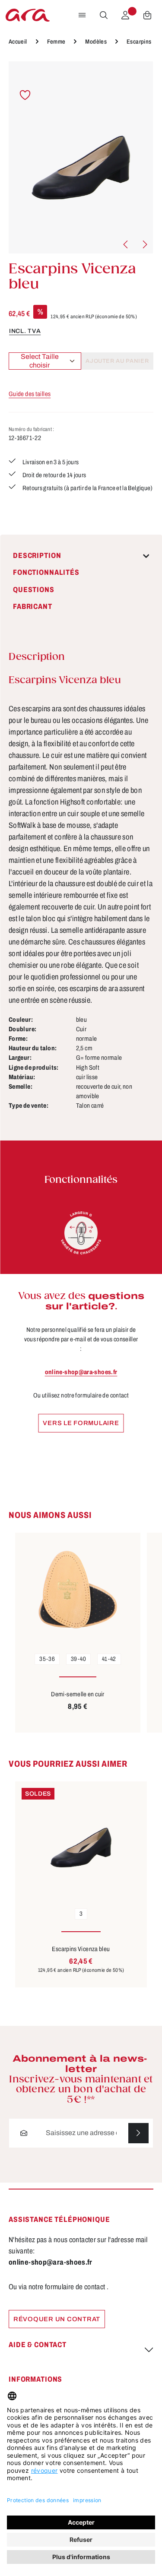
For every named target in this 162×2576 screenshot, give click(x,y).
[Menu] (82, 15)
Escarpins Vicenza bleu (81, 1949)
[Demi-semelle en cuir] (78, 1590)
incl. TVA (25, 331)
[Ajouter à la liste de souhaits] (25, 95)
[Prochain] (144, 244)
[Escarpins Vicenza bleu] (81, 157)
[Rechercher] (104, 15)
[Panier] (147, 15)
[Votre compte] (125, 15)
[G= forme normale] (81, 1233)
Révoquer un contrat (57, 2319)
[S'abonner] (138, 2133)
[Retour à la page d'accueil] (28, 15)
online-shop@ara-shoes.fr (81, 1372)
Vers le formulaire (81, 1423)
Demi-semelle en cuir (78, 1694)
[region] (81, 157)
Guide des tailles (30, 394)
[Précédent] (126, 244)
